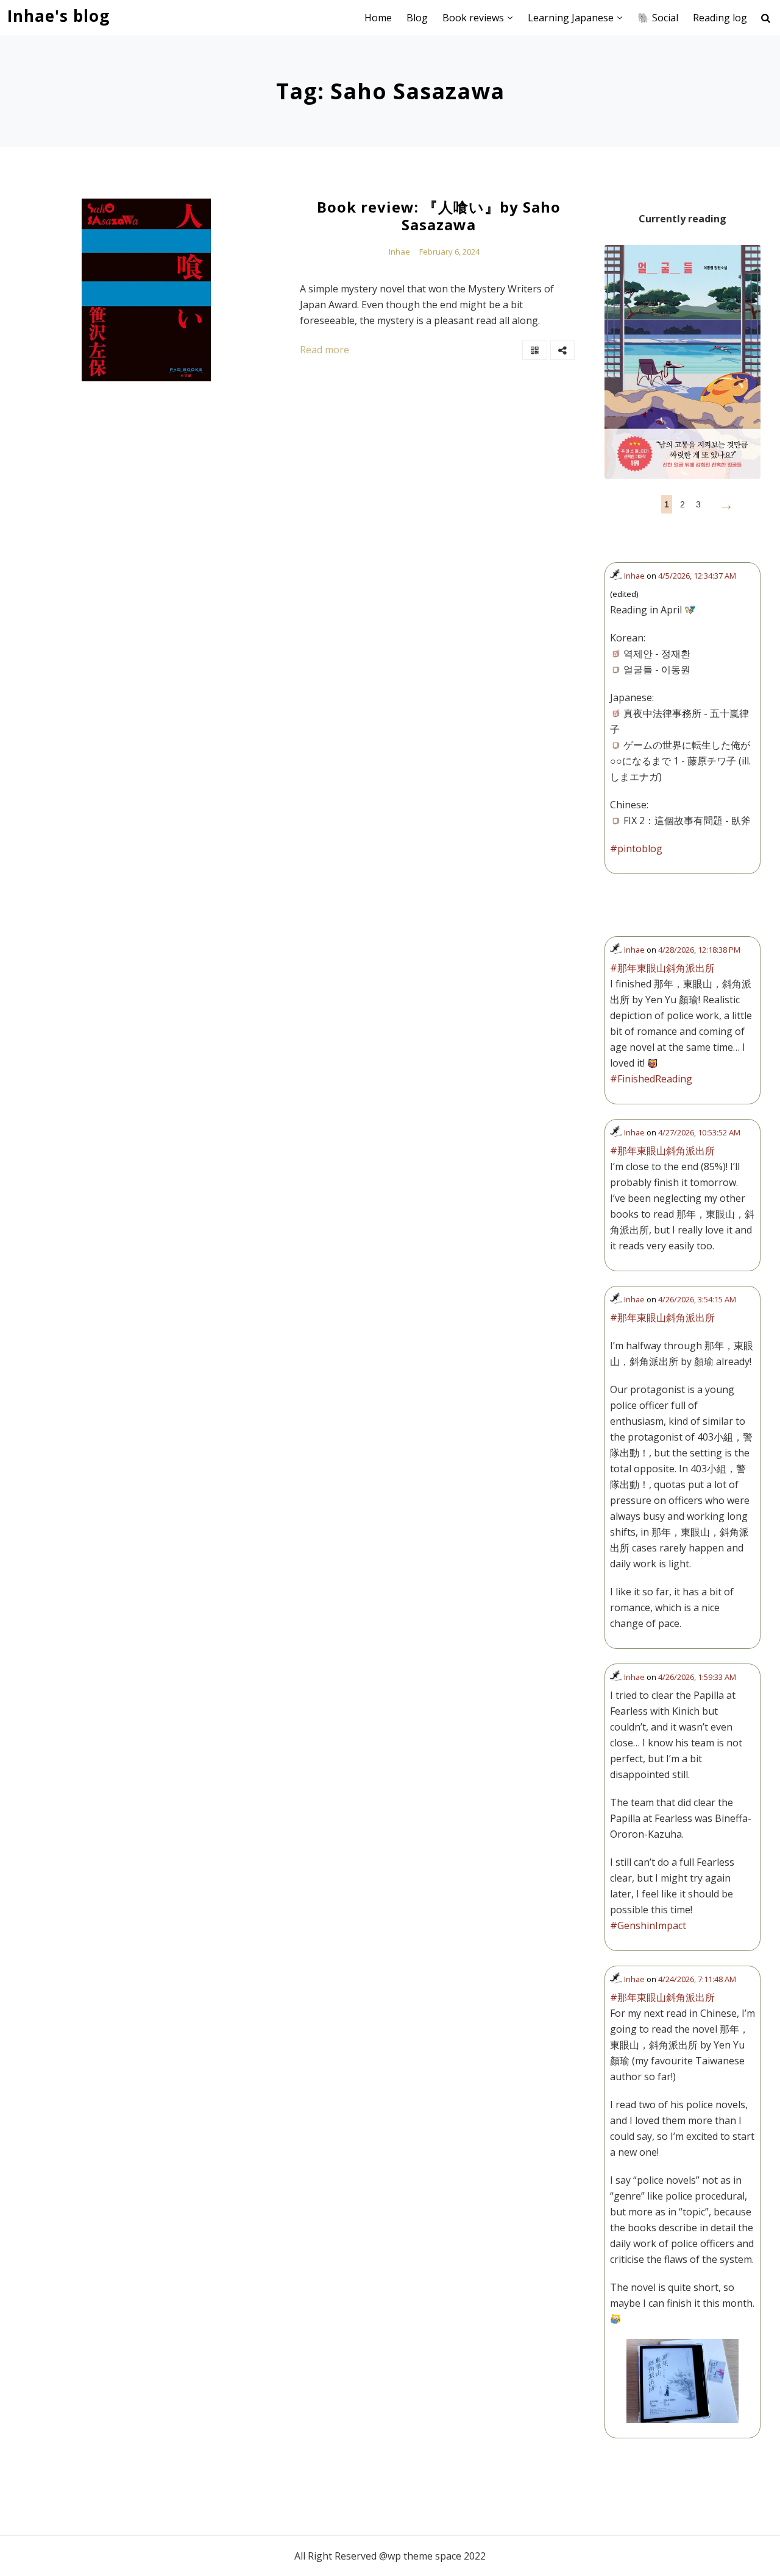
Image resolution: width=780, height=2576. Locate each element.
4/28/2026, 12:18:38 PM (699, 950)
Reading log (720, 18)
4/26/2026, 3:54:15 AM (697, 1299)
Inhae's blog (58, 16)
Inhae (399, 252)
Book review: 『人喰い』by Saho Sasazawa (439, 216)
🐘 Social (658, 18)
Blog (417, 18)
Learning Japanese (571, 18)
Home (378, 18)
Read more (324, 350)
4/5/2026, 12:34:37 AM (697, 576)
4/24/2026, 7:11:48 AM (697, 1979)
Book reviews (473, 18)
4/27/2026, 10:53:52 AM (699, 1132)
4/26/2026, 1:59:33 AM (697, 1677)
